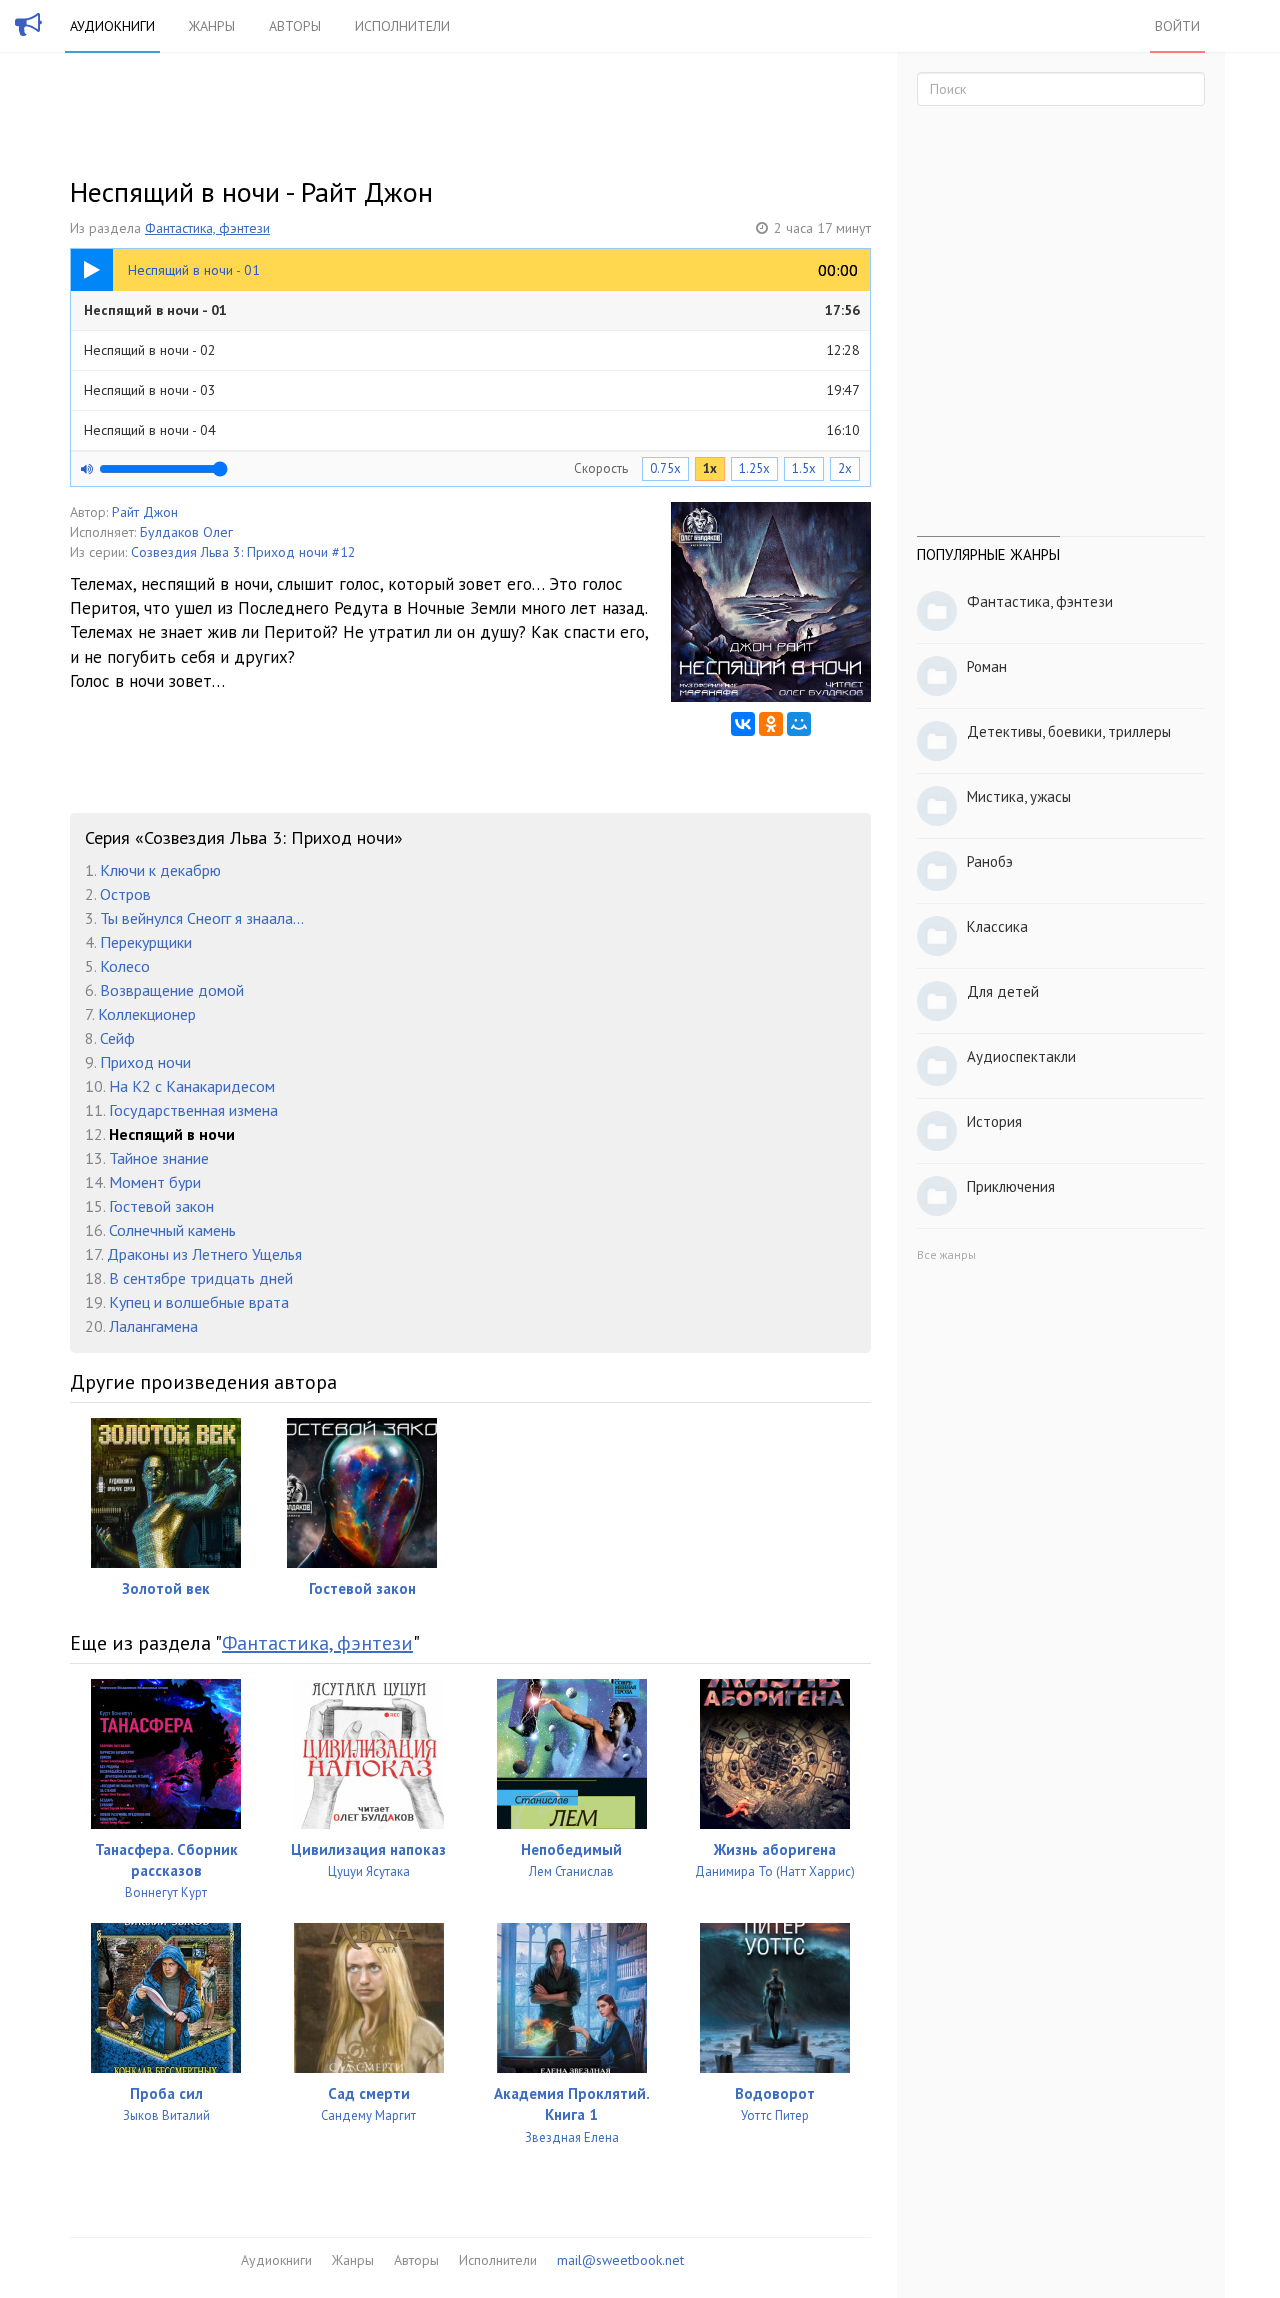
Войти (1177, 26)
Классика (997, 926)
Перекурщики (146, 942)
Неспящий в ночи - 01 (472, 310)
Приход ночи (145, 1062)
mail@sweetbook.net (620, 2260)
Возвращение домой (172, 990)
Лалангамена (153, 1326)
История (994, 1121)
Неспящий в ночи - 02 (472, 350)
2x (845, 468)
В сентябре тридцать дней (201, 1278)
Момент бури (155, 1182)
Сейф (117, 1038)
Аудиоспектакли (1021, 1056)
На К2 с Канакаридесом (192, 1086)
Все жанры (946, 1254)
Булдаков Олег (186, 532)
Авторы (295, 26)
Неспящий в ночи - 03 (472, 390)
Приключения (1011, 1186)
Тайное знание (159, 1158)
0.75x (665, 468)
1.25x (754, 468)
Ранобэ (990, 861)
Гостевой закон (161, 1206)
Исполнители (402, 26)
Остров (125, 894)
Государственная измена (193, 1110)
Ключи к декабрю (160, 870)
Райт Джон (145, 512)
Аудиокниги (112, 26)
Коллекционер (147, 1014)
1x (710, 468)
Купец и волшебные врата (199, 1302)
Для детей (1003, 991)
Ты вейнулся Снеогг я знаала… (202, 918)
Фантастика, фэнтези (207, 228)
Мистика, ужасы (1019, 796)
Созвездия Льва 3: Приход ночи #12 (243, 552)
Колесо (125, 966)
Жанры (212, 26)
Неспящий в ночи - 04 (472, 430)
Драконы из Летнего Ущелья (204, 1254)
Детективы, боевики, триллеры (1069, 731)
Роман (987, 666)
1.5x (804, 468)
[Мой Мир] (799, 724)
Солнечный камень (172, 1230)
